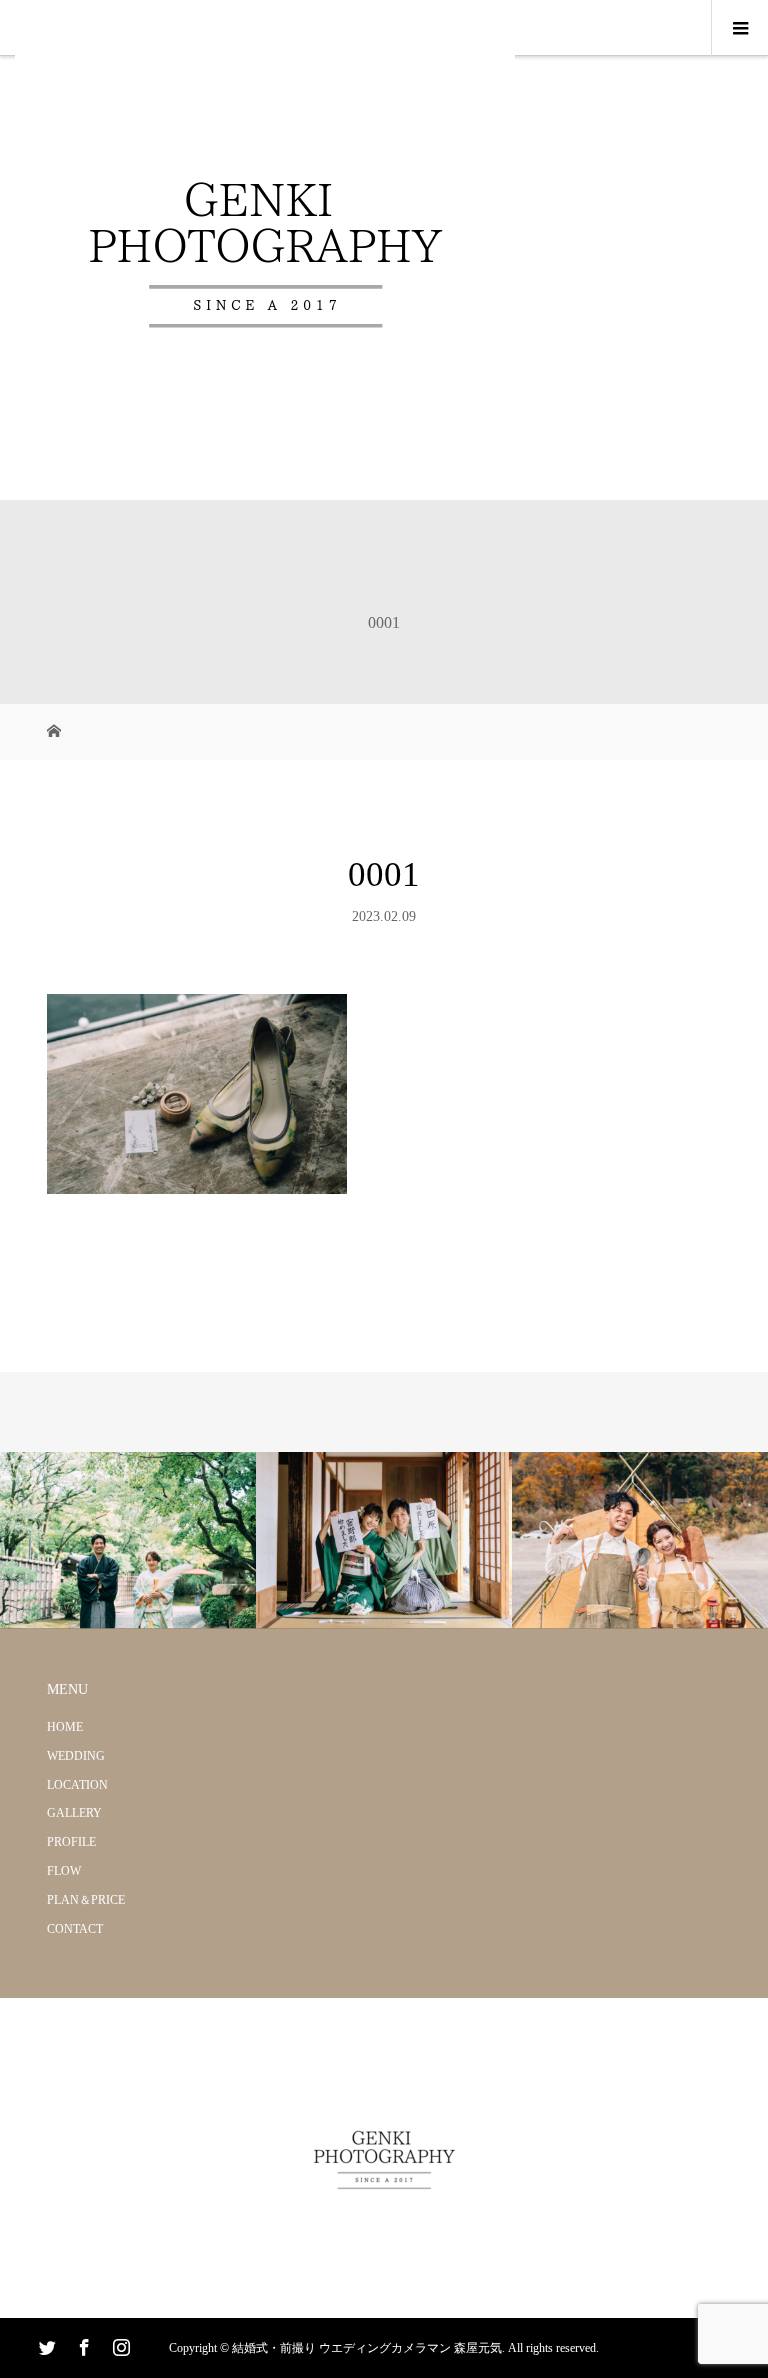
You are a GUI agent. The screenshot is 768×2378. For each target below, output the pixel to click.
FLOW (64, 1871)
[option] (128, 1540)
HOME (65, 1727)
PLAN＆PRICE (86, 1900)
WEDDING (76, 1756)
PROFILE (71, 1842)
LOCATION (77, 1785)
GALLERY (74, 1813)
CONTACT (75, 1929)
